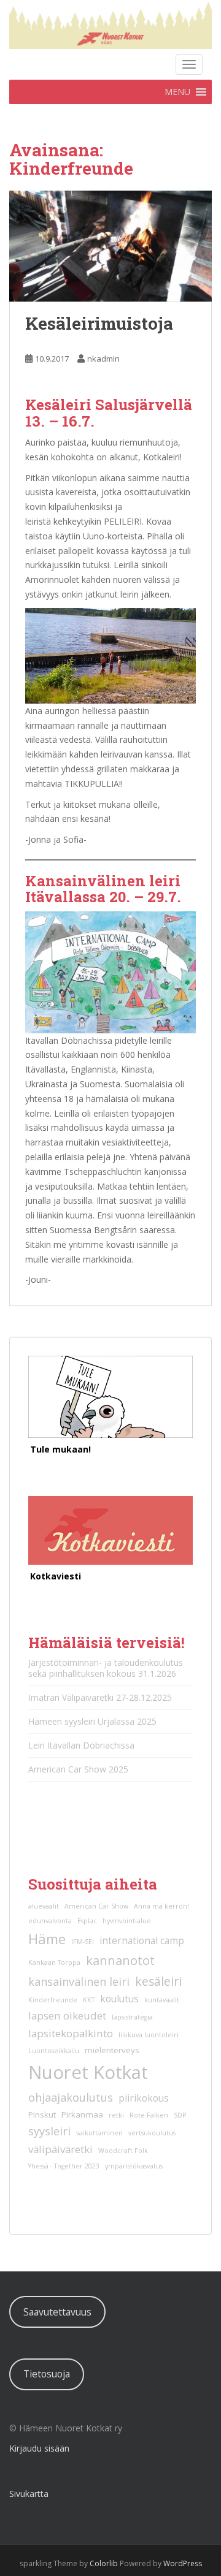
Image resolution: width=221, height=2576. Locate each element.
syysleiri (49, 2131)
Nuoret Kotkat (88, 2072)
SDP (180, 2115)
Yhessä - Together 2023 (64, 2166)
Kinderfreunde (53, 2000)
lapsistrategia (132, 2017)
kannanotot (120, 1960)
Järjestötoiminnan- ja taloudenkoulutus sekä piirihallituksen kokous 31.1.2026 (106, 1668)
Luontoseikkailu (54, 2051)
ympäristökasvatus (134, 2166)
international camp (142, 1941)
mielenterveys (112, 2050)
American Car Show (96, 1906)
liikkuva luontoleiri (149, 2035)
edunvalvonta (50, 1921)
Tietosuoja (47, 2374)
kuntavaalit (162, 2000)
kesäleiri (158, 1981)
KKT (89, 2000)
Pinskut (42, 2114)
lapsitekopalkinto (71, 2033)
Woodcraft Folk (123, 2151)
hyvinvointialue (127, 1921)
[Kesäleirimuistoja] (110, 246)
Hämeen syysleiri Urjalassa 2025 (92, 1721)
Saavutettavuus (57, 2312)
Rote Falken (149, 2115)
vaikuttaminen (99, 2133)
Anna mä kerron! (161, 1906)
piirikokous (144, 2098)
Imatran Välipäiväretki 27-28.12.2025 (100, 1697)
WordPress (183, 2563)
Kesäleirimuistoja (99, 323)
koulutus (119, 1999)
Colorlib (104, 2563)
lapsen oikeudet (67, 2016)
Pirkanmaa (82, 2114)
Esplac (87, 1921)
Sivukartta (29, 2494)
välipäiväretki (60, 2149)
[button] (177, 92)
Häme (47, 1939)
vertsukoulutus (152, 2133)
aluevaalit (44, 1906)
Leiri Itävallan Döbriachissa (81, 1745)
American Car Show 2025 (78, 1769)
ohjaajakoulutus (71, 2097)
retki (116, 2115)
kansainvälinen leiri (79, 1981)
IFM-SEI (83, 1942)
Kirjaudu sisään (39, 2448)
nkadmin (103, 359)
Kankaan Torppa (54, 1962)
